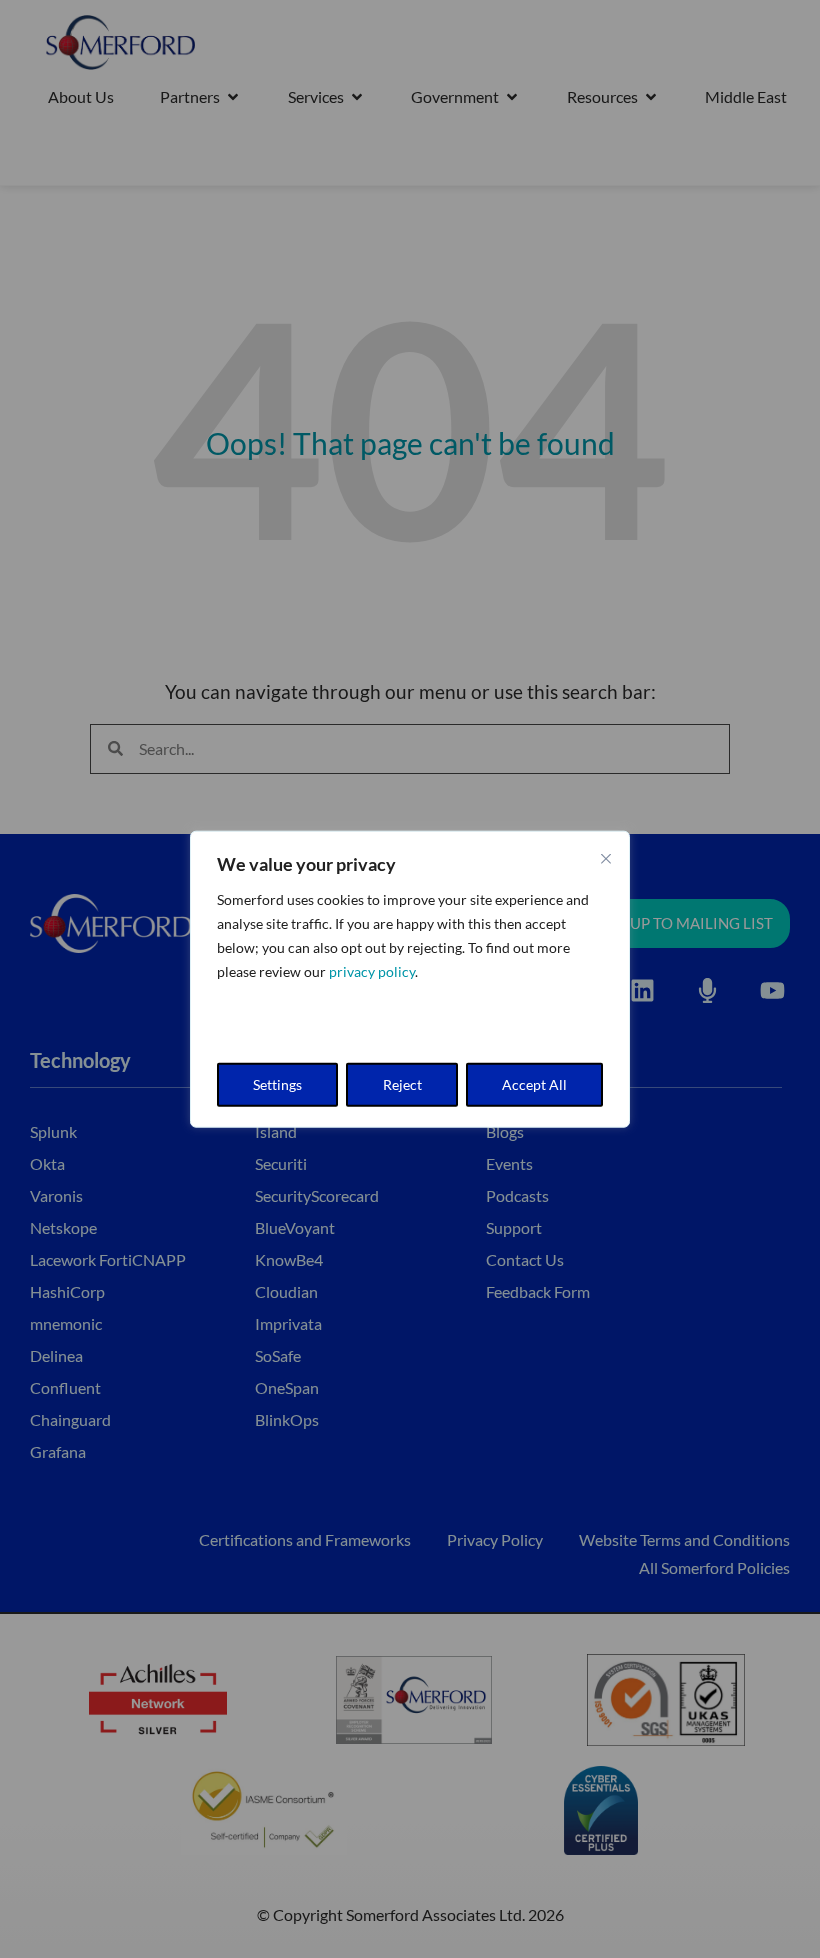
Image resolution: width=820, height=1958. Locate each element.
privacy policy (372, 971)
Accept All (534, 1083)
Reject (402, 1083)
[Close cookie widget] (606, 859)
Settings (277, 1083)
